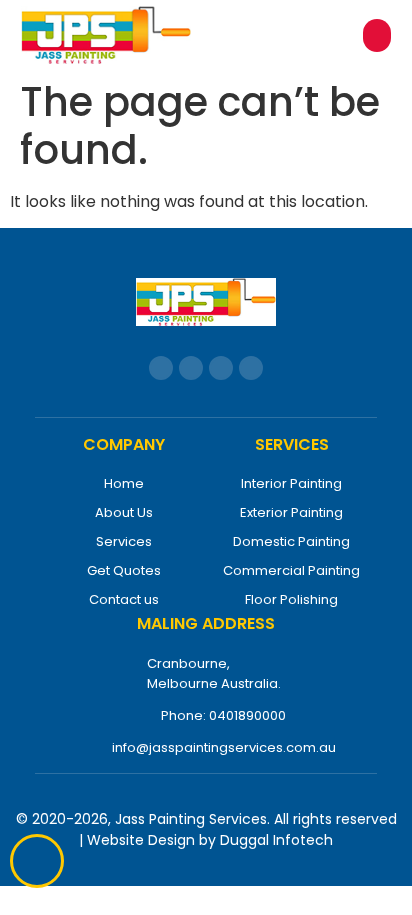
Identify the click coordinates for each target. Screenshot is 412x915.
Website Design (141, 840)
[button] (377, 35)
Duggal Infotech (276, 840)
